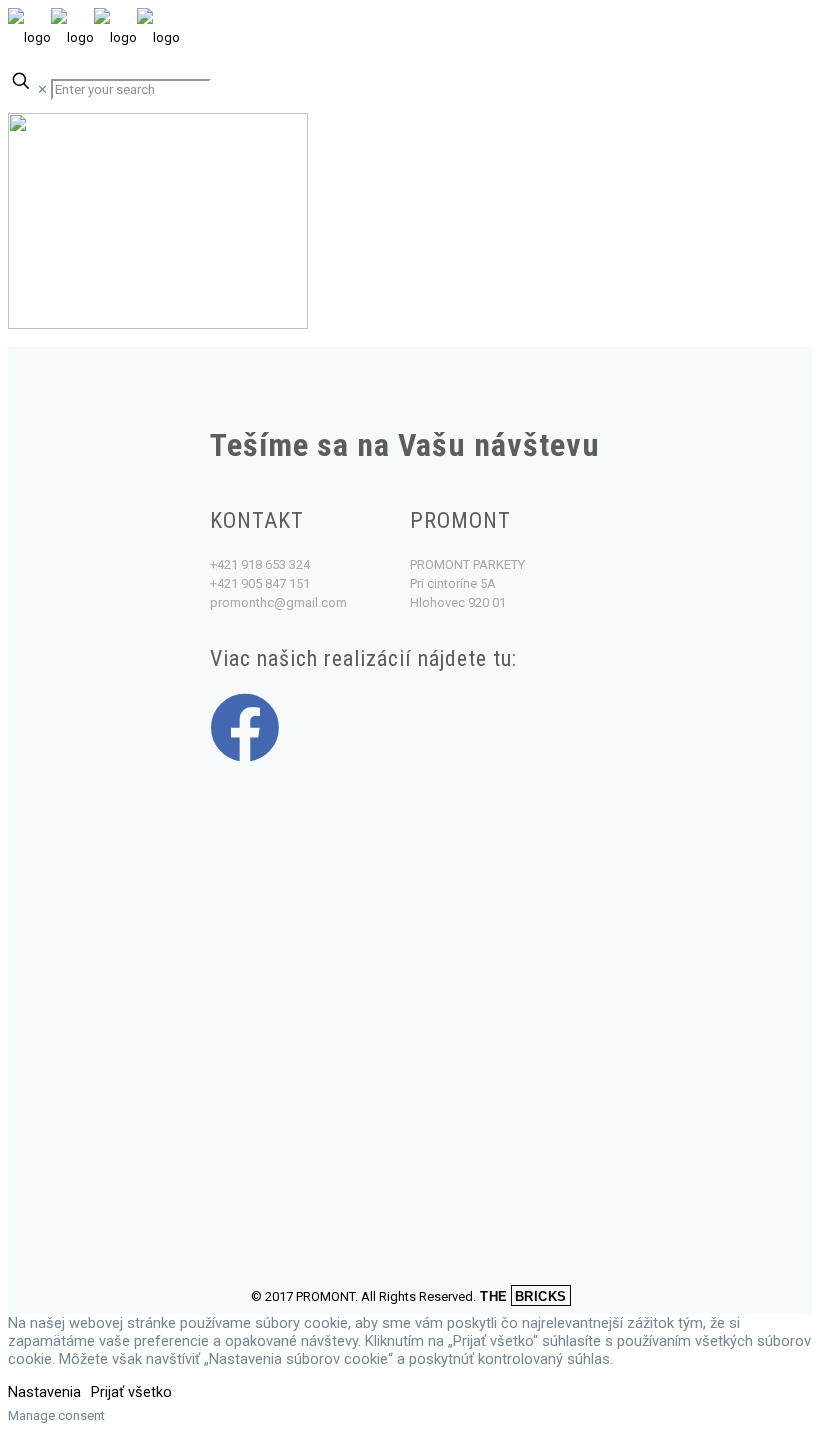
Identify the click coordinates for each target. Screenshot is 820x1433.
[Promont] (94, 37)
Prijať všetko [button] (131, 1392)
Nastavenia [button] (44, 1392)
